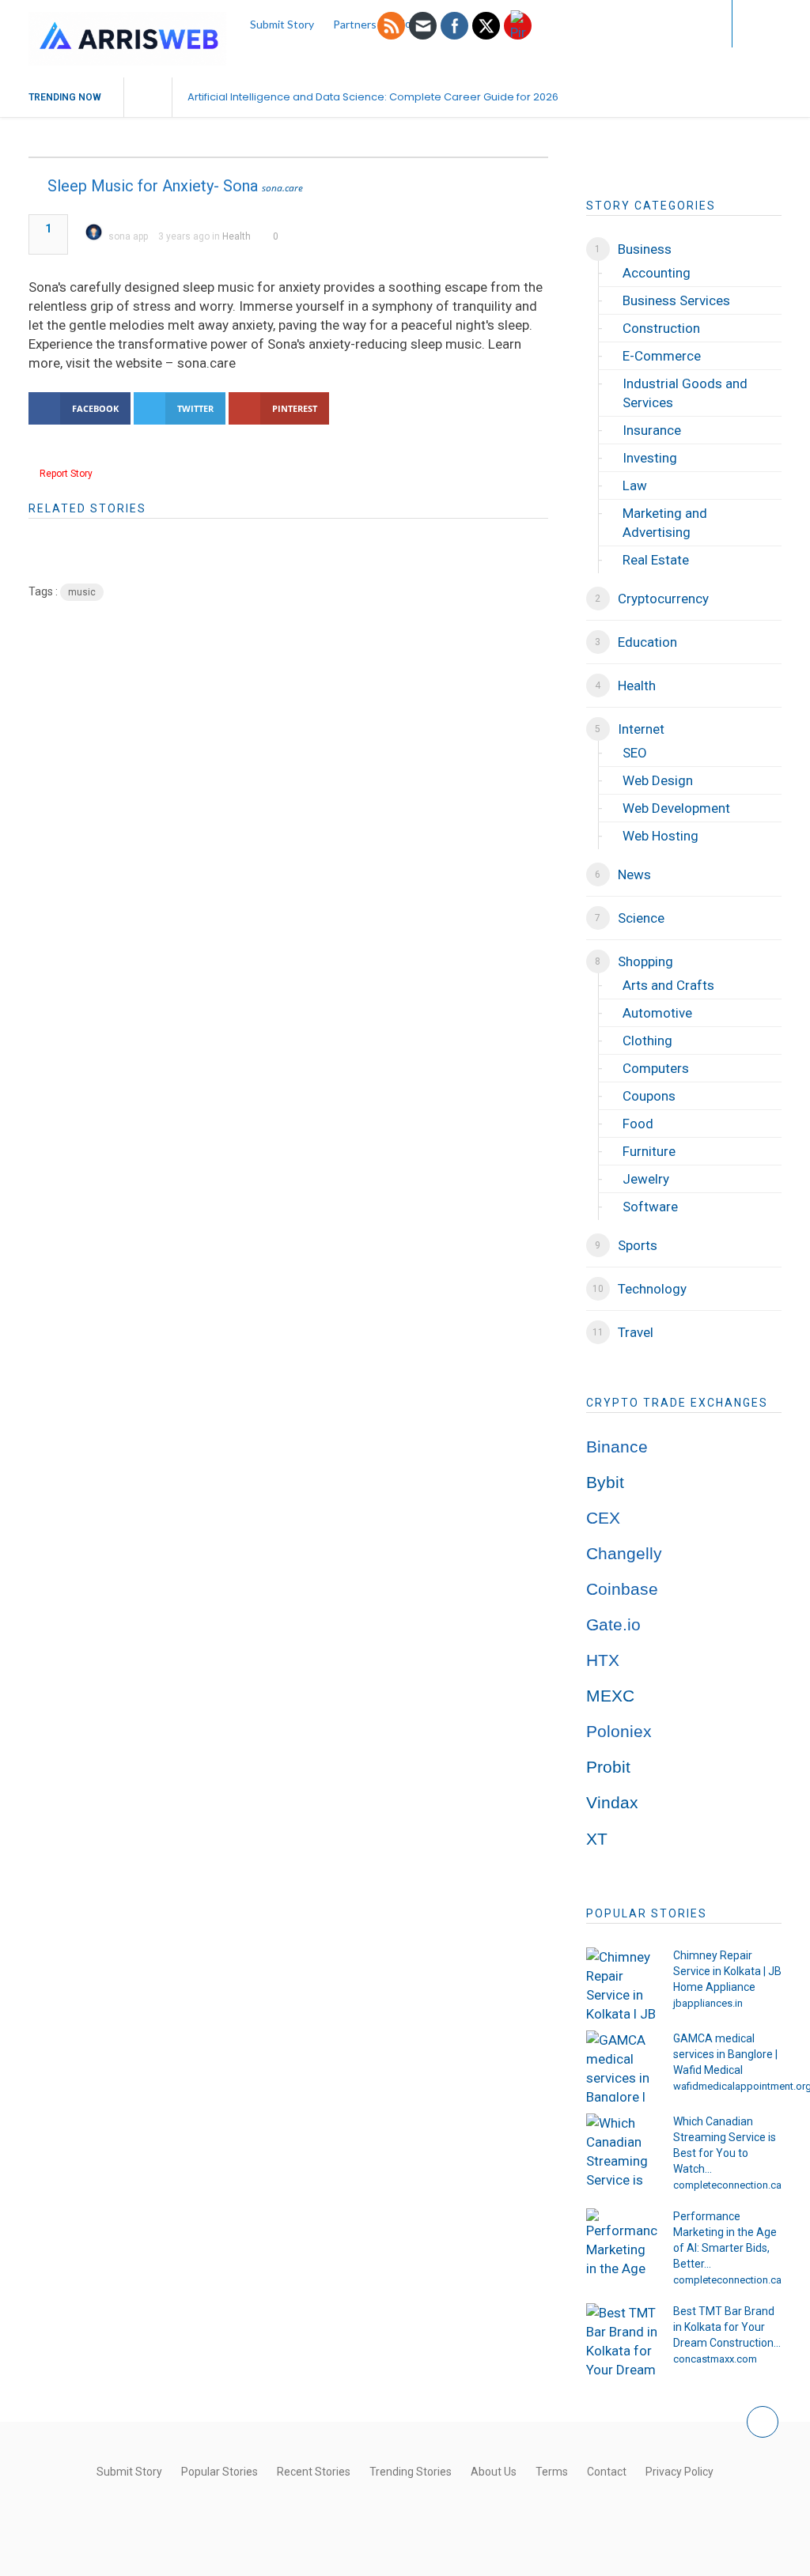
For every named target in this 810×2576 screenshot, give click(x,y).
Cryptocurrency (663, 599)
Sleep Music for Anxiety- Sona (153, 186)
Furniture (649, 1151)
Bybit (605, 1483)
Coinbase (622, 1589)
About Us (494, 2472)
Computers (656, 1068)
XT (597, 1839)
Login (688, 23)
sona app (128, 236)
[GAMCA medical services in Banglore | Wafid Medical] (622, 2066)
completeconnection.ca (727, 2185)
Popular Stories (220, 2472)
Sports (638, 1245)
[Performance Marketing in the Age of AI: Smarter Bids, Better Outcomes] (622, 2244)
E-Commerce (662, 356)
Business (645, 249)
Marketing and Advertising (665, 523)
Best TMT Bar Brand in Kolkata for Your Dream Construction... (727, 2327)
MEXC (610, 1696)
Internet (641, 729)
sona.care (282, 188)
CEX (603, 1518)
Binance (617, 1447)
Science (641, 918)
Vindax (612, 1803)
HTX (603, 1660)
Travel (636, 1332)
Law (635, 485)
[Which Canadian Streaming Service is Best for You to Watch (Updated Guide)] (622, 2149)
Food (638, 1124)
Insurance (652, 430)
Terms (552, 2472)
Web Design (658, 780)
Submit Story (129, 2472)
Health (237, 236)
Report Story (66, 474)
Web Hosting (660, 836)
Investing (650, 458)
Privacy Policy (679, 2472)
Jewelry (646, 1179)
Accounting (657, 273)
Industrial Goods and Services (685, 393)
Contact (607, 2472)
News (634, 874)
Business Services (676, 300)
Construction (661, 328)
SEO (635, 753)
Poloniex (619, 1732)
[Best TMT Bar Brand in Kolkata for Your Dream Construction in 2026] (622, 2339)
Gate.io (613, 1625)
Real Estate (656, 560)
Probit (608, 1767)
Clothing (647, 1041)
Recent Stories (314, 2472)
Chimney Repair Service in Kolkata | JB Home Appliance (727, 1971)
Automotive (657, 1013)
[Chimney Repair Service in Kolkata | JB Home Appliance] (622, 1983)
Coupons (649, 1096)
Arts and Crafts (668, 985)
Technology (652, 1289)
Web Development (676, 808)
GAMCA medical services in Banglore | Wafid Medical (725, 2054)
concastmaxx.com (715, 2359)
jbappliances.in (708, 2003)
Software (650, 1207)
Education (647, 642)
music (82, 592)
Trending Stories (411, 2472)
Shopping (645, 961)
